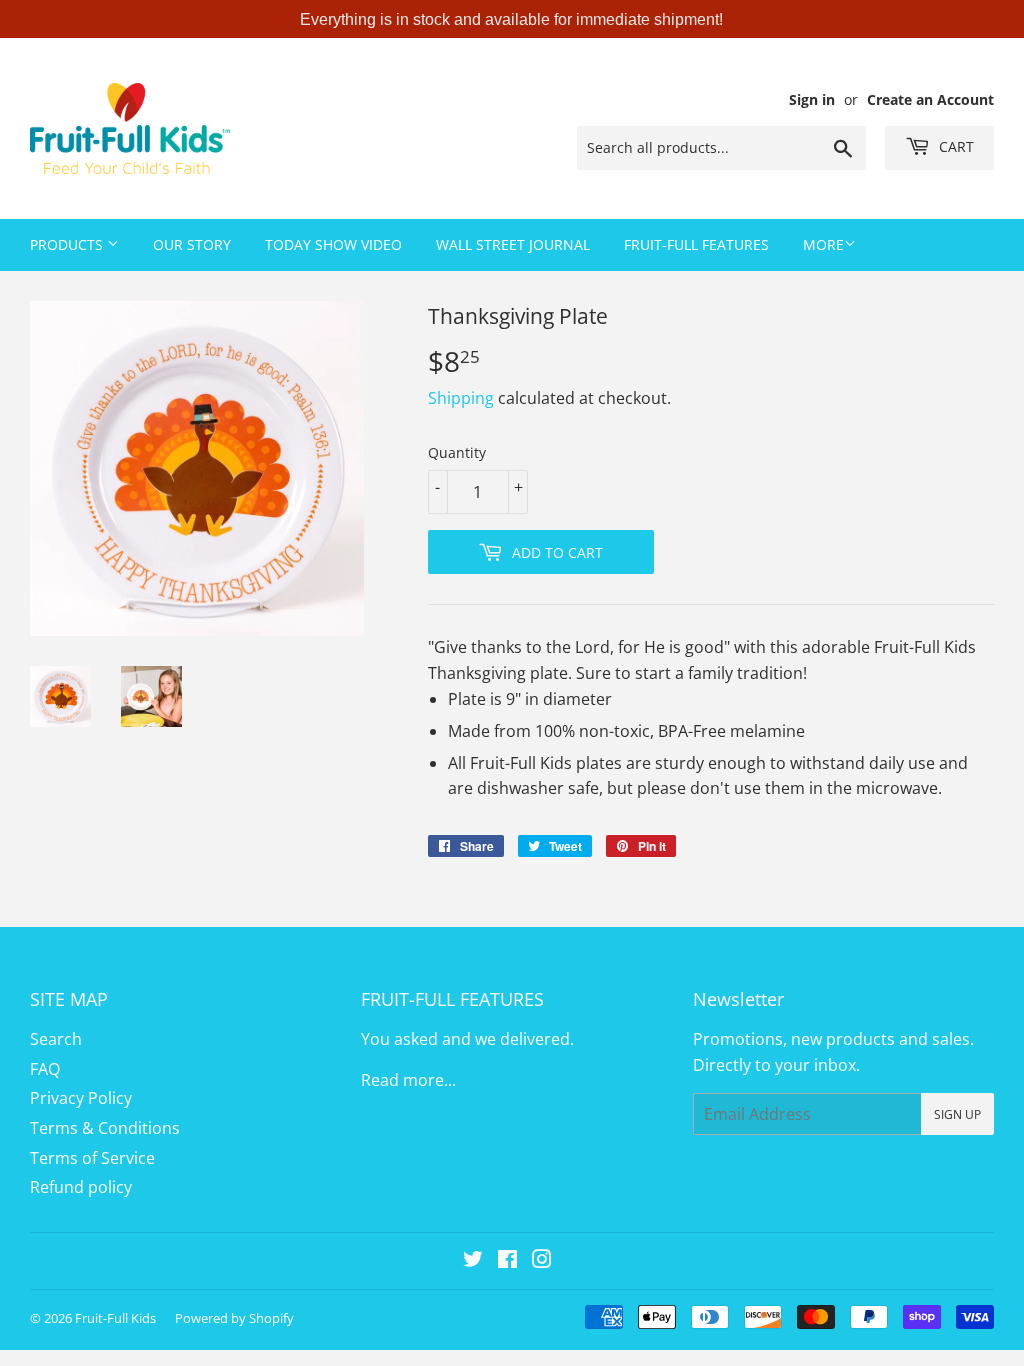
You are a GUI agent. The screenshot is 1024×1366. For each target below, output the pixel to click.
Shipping (461, 398)
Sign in (812, 99)
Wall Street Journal (513, 244)
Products (68, 244)
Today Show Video (333, 244)
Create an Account (930, 99)
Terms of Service (92, 1158)
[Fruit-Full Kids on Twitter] (473, 1261)
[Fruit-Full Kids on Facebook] (507, 1261)
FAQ (45, 1069)
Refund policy (81, 1187)
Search (56, 1039)
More (823, 244)
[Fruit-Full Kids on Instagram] (542, 1261)
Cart (954, 146)
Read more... (408, 1080)
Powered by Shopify (234, 1318)
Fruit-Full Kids (115, 1318)
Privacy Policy (81, 1098)
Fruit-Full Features (696, 244)
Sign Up (957, 1114)
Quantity (457, 452)
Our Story (192, 244)
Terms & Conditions (105, 1128)
